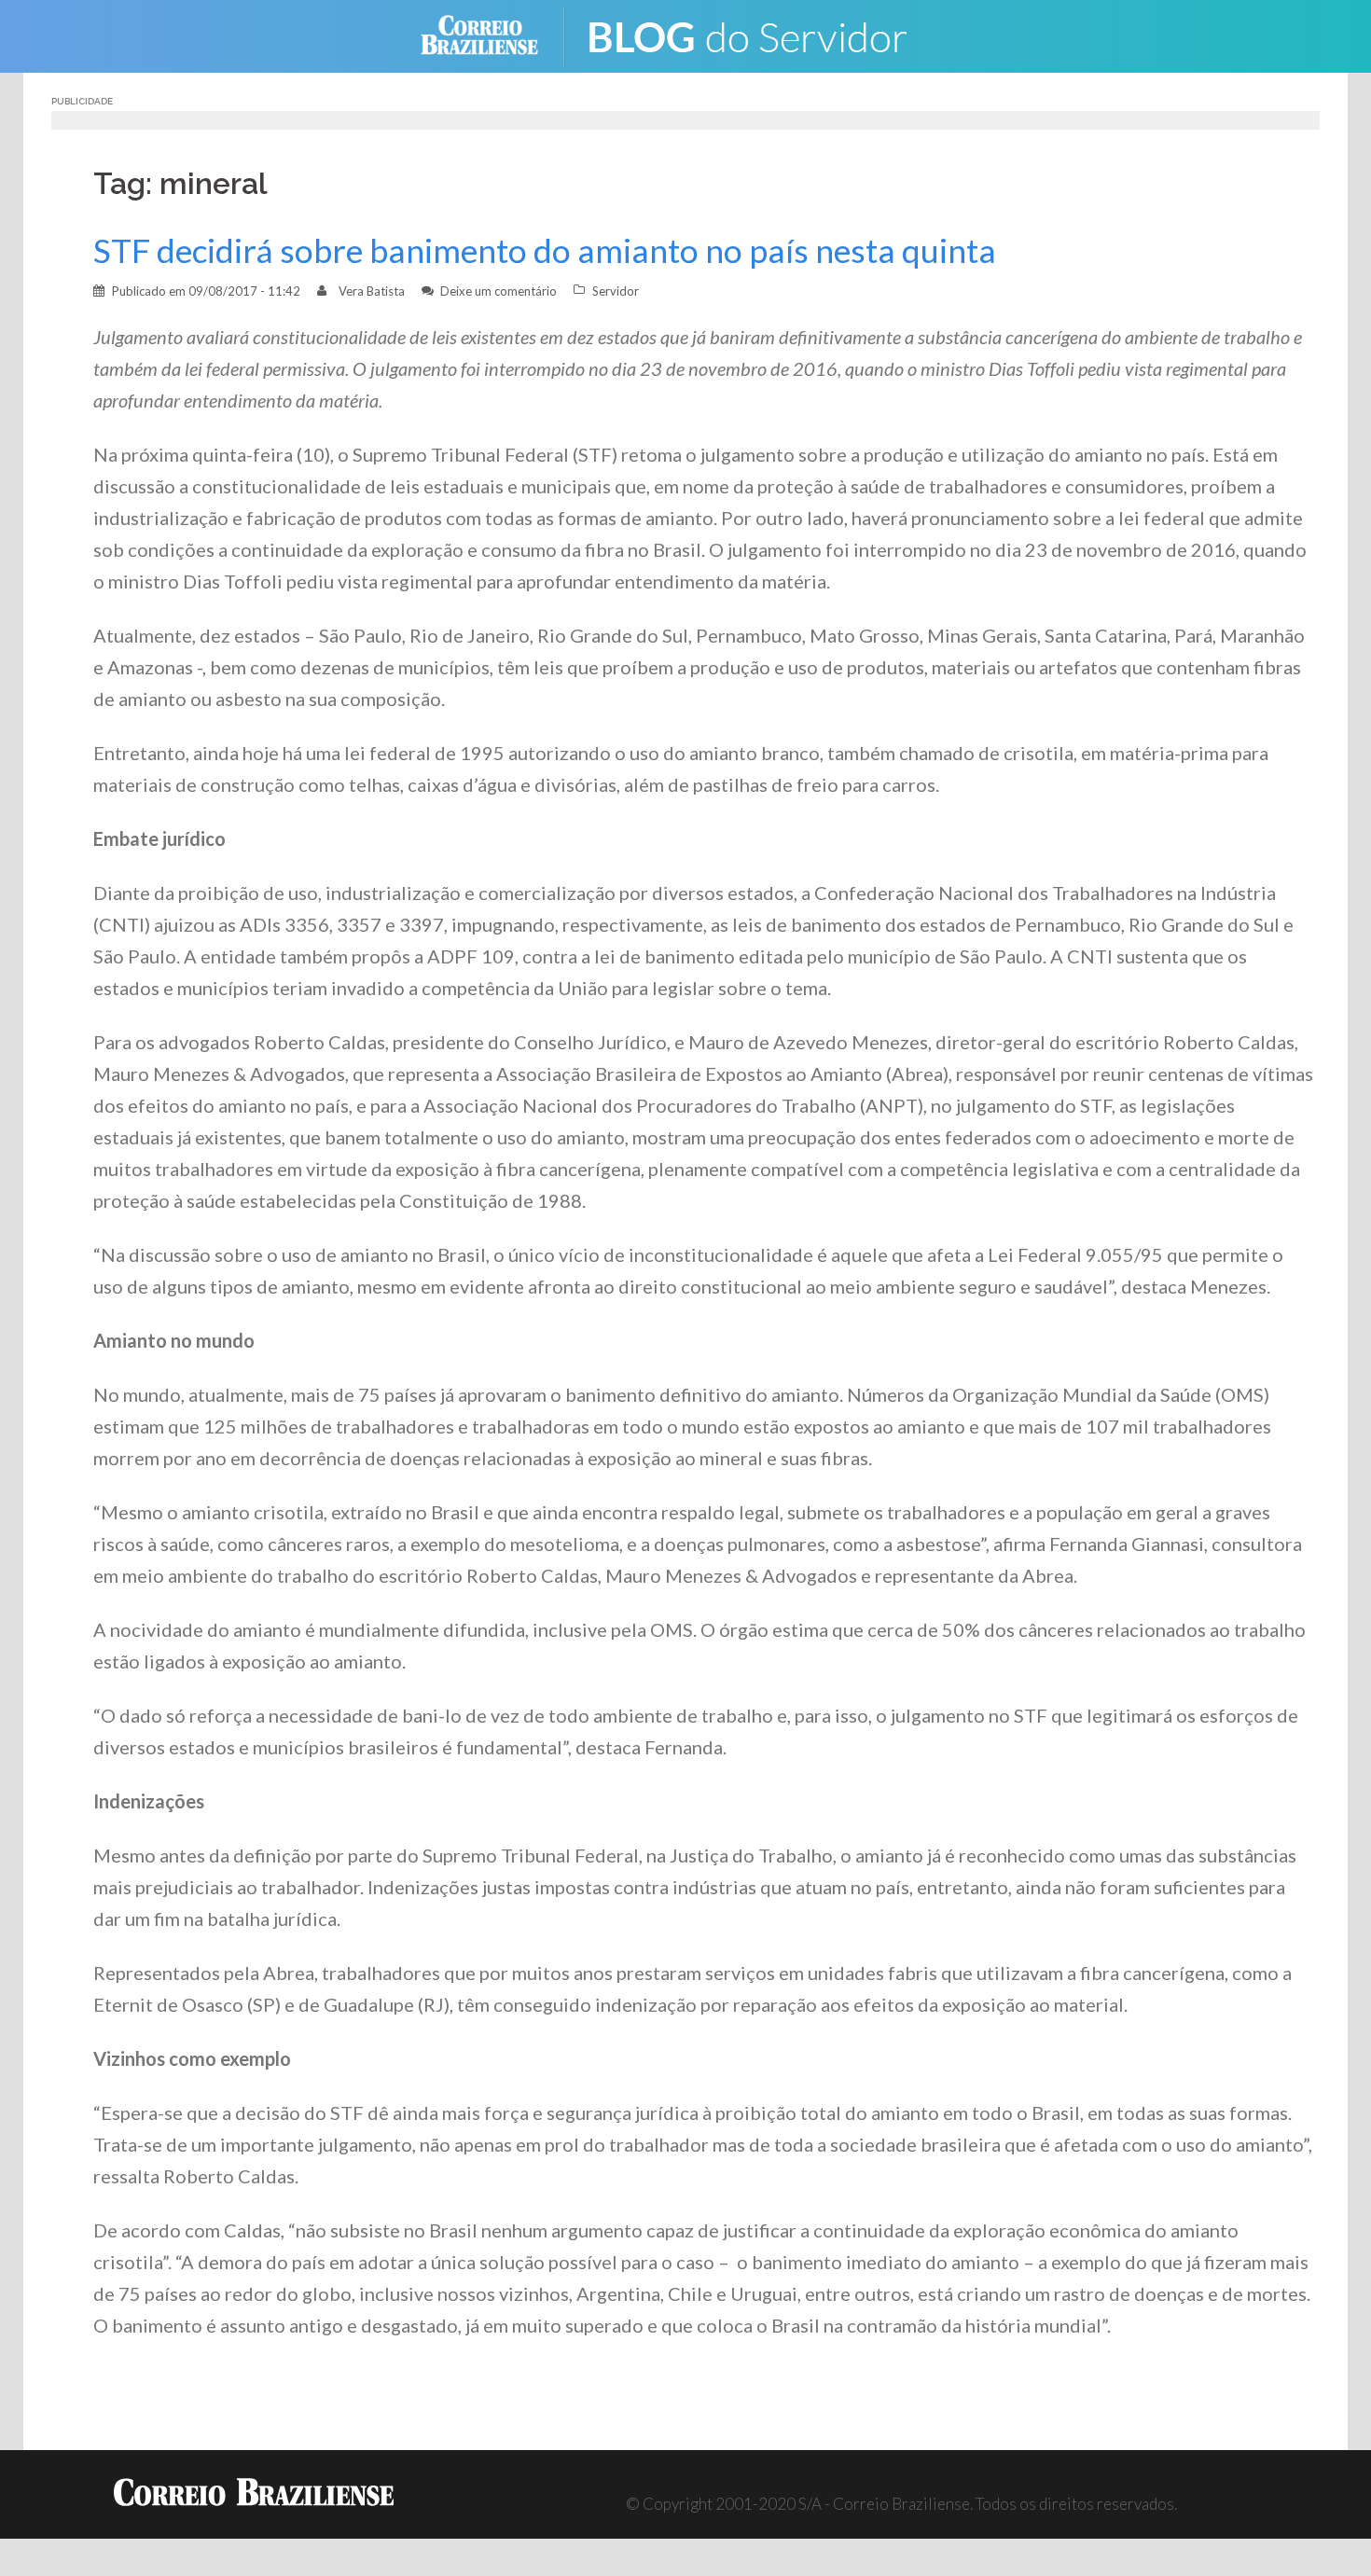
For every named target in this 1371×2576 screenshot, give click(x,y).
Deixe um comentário (499, 291)
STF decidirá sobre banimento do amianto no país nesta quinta (545, 250)
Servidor (616, 291)
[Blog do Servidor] (760, 34)
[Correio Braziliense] (494, 34)
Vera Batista (372, 291)
